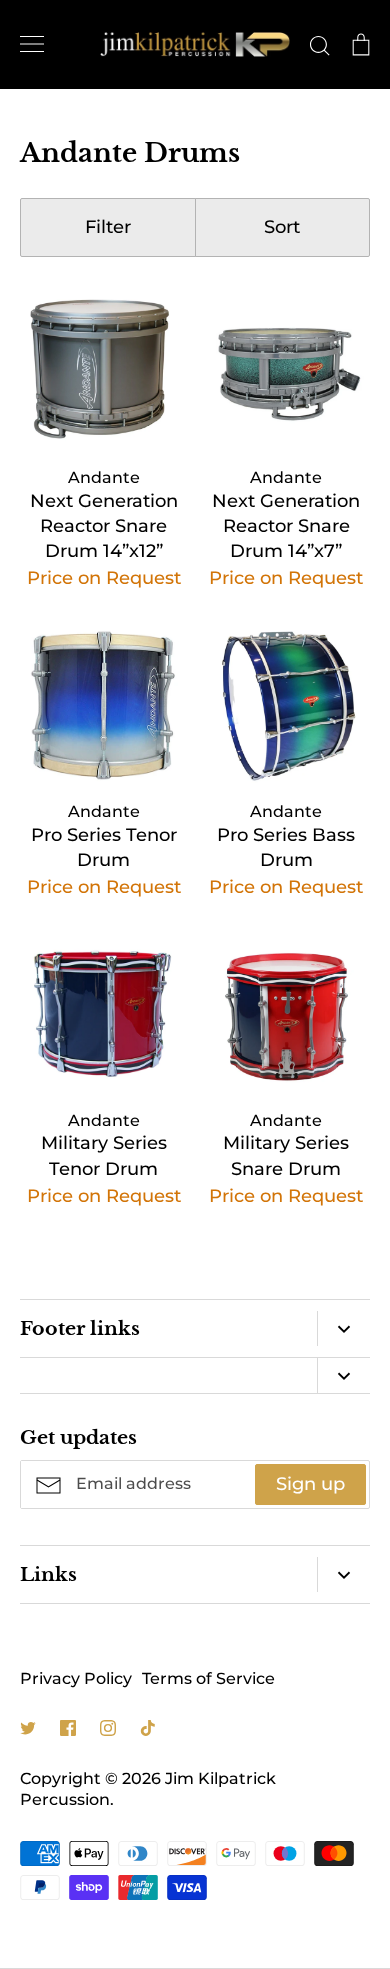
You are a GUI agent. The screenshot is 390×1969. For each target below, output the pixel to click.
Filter (108, 227)
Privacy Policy (76, 1678)
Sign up (310, 1484)
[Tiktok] (148, 1728)
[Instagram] (108, 1728)
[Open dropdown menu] (343, 1328)
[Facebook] (68, 1728)
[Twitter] (28, 1728)
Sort (282, 227)
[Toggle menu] (32, 44)
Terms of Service (208, 1678)
